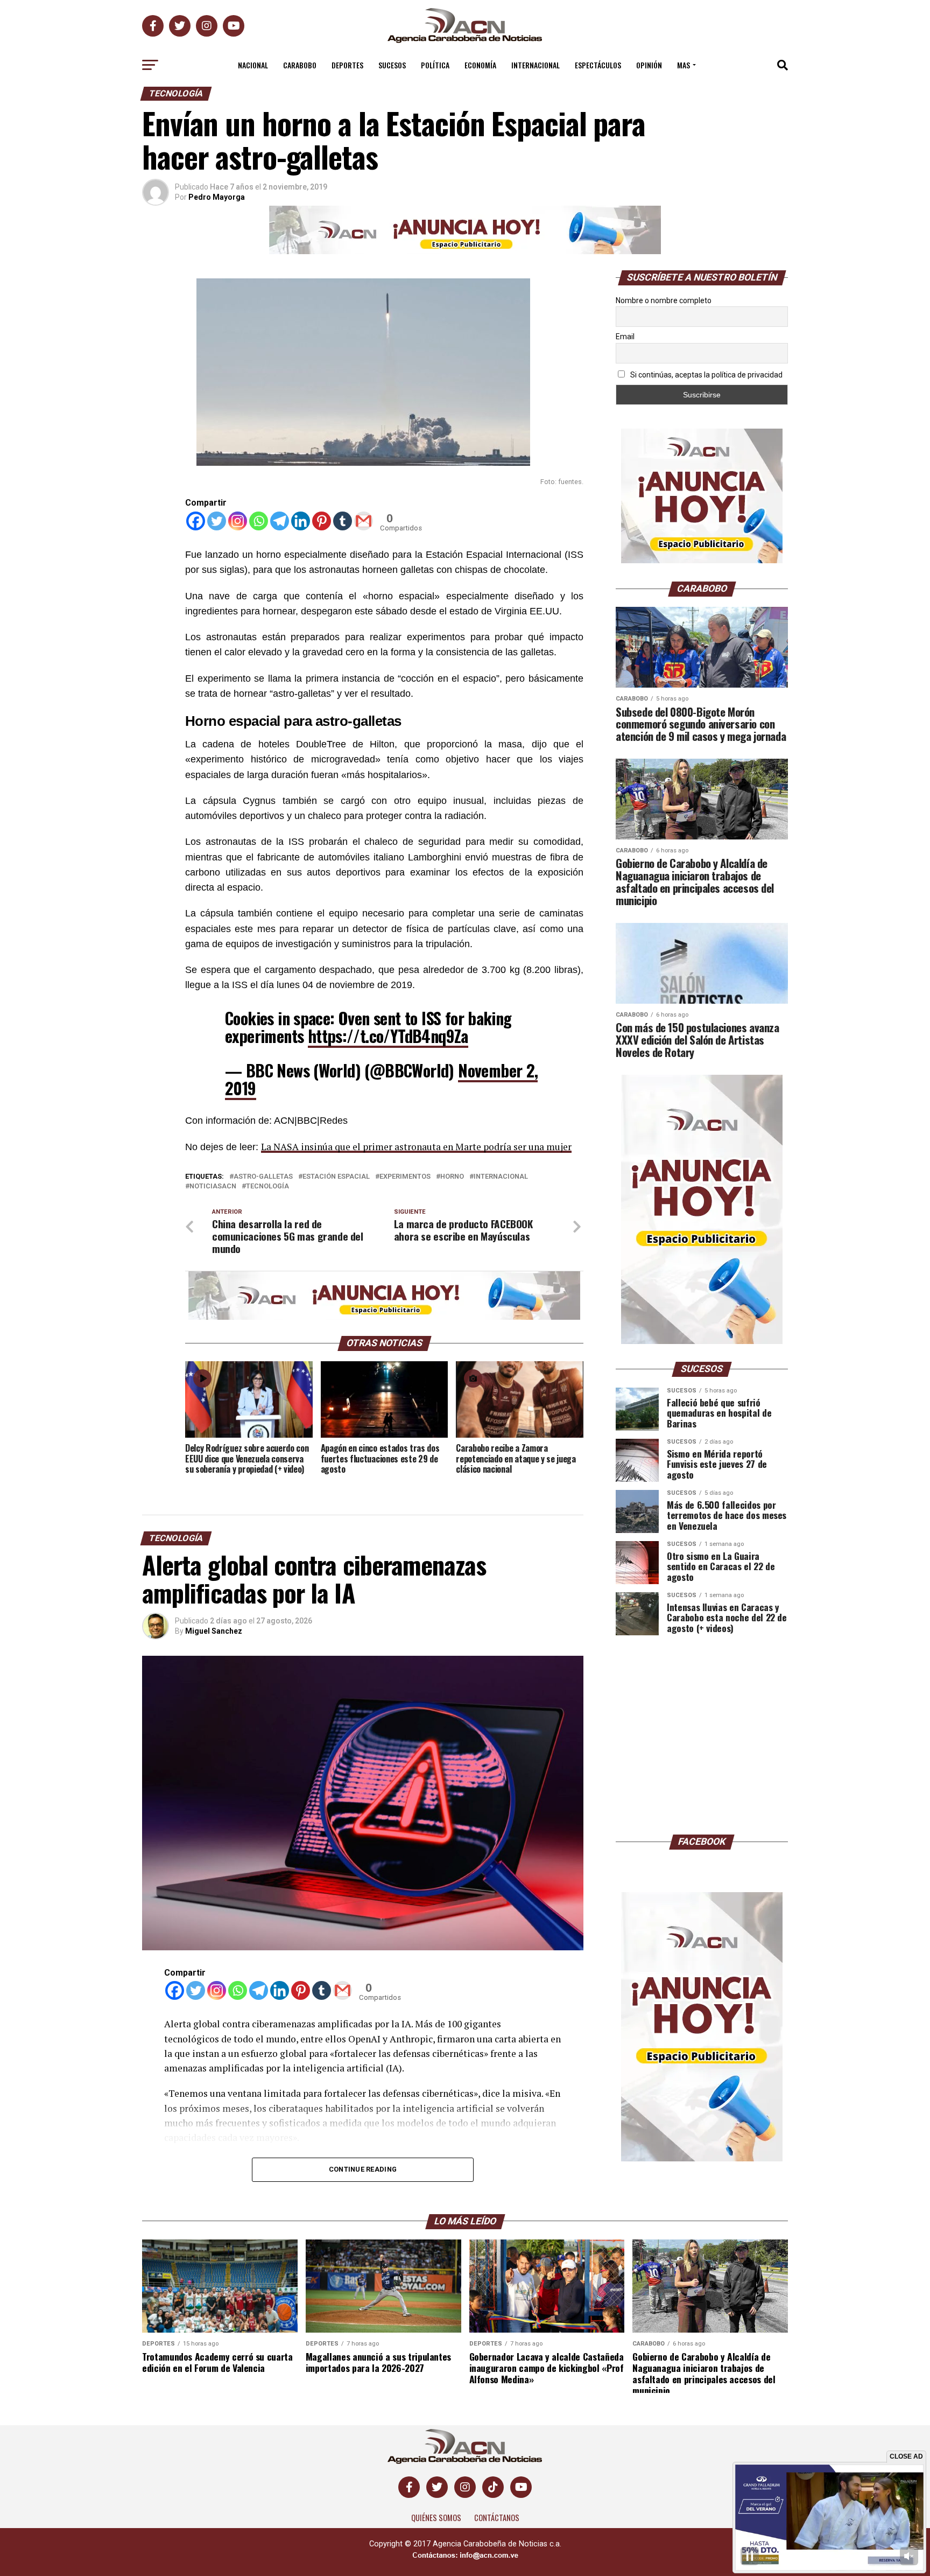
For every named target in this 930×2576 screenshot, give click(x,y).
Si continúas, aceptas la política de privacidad (706, 375)
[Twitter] (217, 521)
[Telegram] (280, 521)
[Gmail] (364, 521)
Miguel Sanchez (214, 1631)
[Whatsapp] (259, 521)
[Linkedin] (301, 521)
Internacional (536, 65)
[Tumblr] (343, 521)
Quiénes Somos (436, 2518)
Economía (480, 65)
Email (625, 337)
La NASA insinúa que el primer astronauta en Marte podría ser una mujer (416, 1147)
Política (435, 65)
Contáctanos (497, 2518)
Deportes (347, 65)
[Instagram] (238, 521)
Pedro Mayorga (217, 197)
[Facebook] (196, 521)
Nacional (253, 65)
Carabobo (300, 65)
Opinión (649, 65)
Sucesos (392, 65)
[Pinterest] (322, 521)
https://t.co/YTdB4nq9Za (388, 1036)
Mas (684, 65)
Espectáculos (598, 65)
